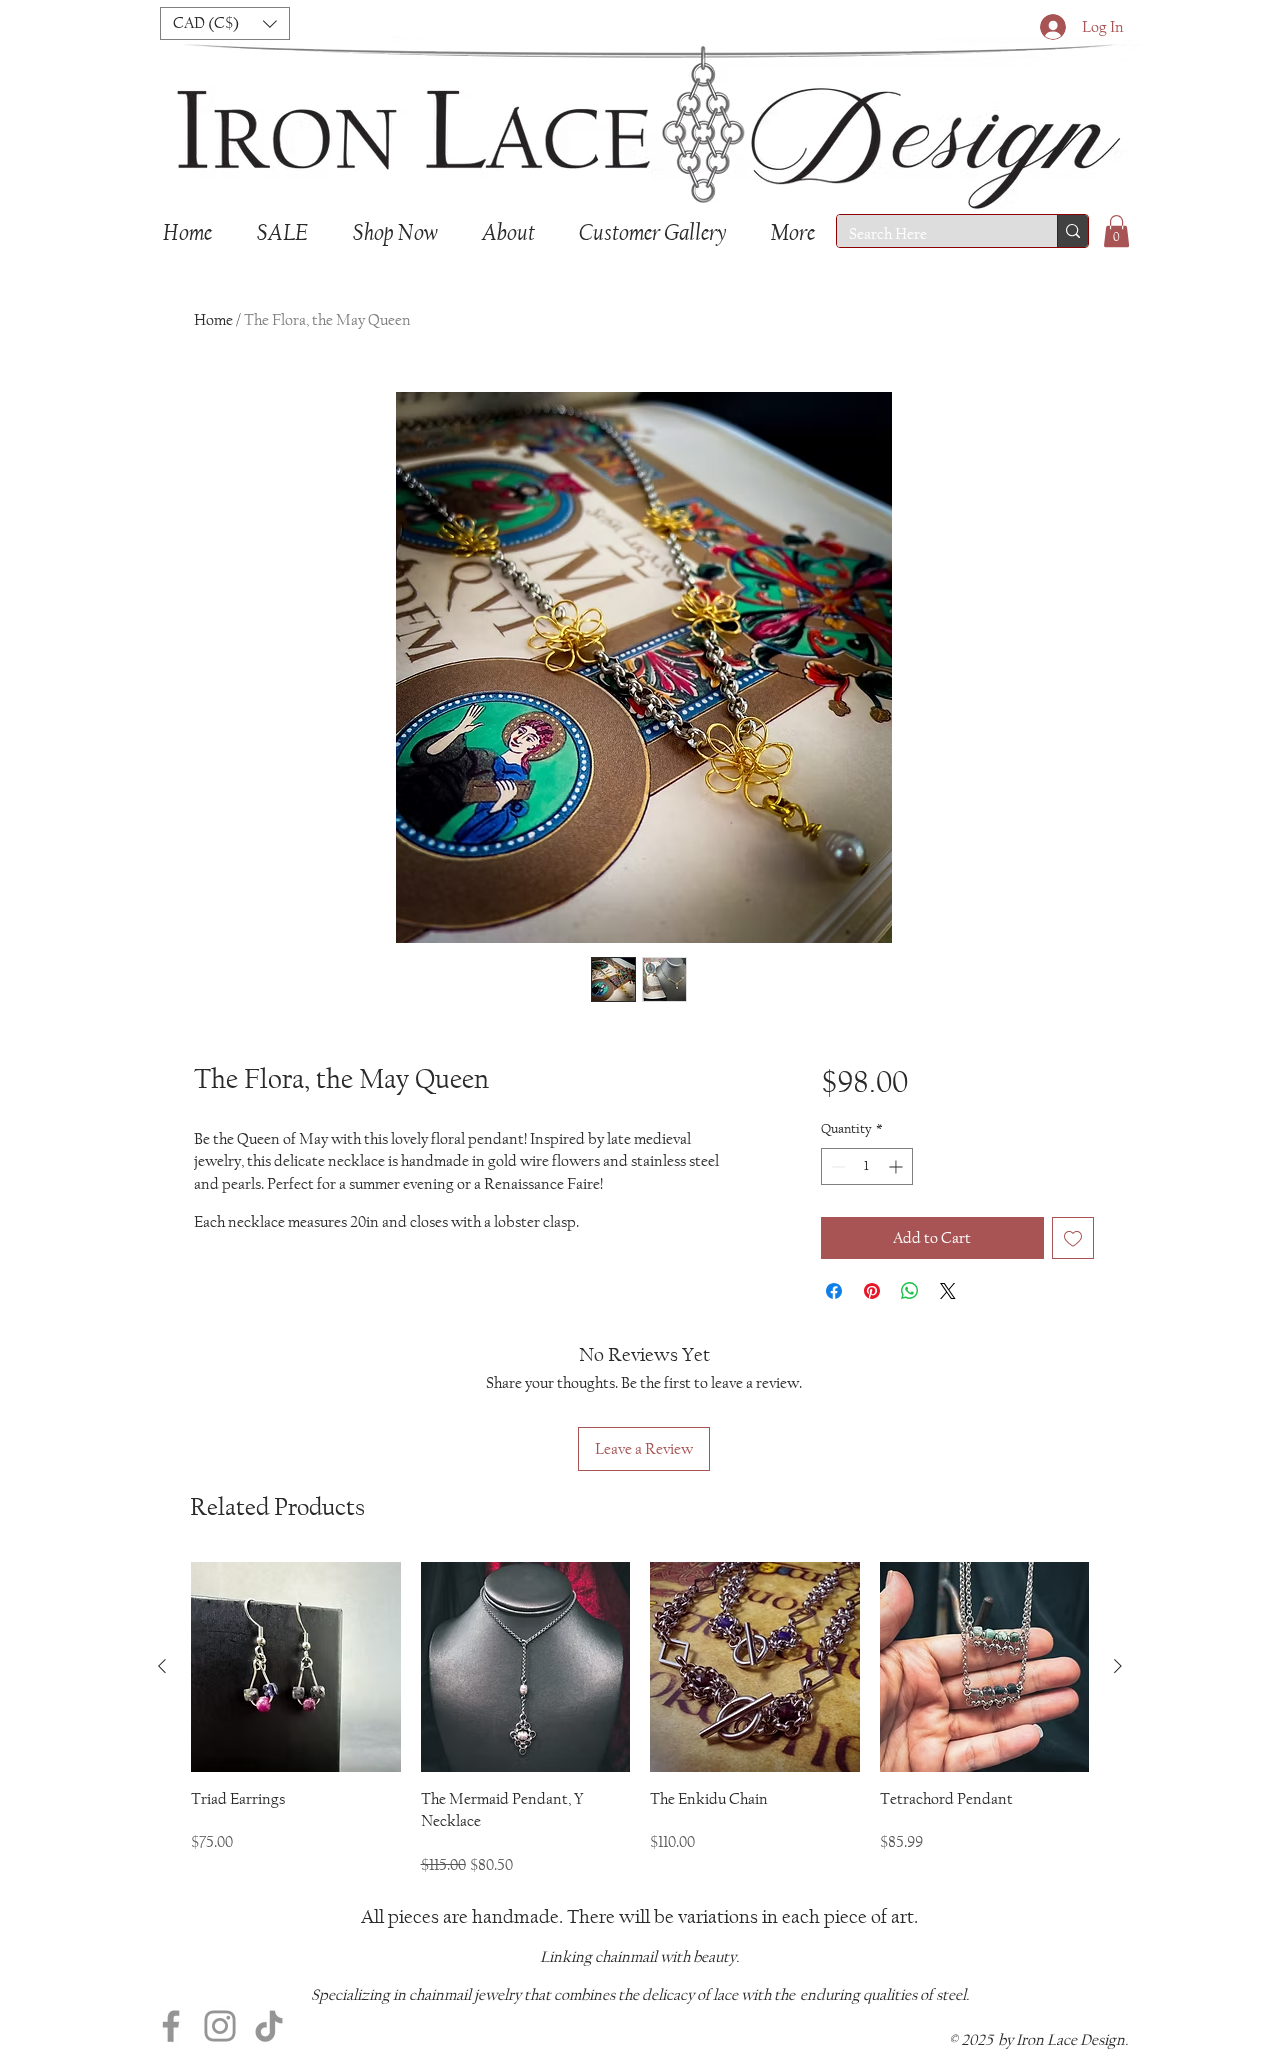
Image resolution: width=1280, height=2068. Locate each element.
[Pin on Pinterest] (872, 1291)
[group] (640, 1719)
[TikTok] (269, 2026)
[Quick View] (296, 1667)
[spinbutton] (867, 1166)
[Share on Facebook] (834, 1291)
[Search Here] (1072, 231)
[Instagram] (220, 2026)
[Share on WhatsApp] (910, 1291)
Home (213, 319)
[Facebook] (171, 2026)
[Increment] (897, 1166)
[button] (225, 23)
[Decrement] (836, 1166)
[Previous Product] (162, 1666)
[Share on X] (948, 1291)
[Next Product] (1118, 1666)
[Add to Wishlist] (1073, 1238)
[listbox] (225, 23)
